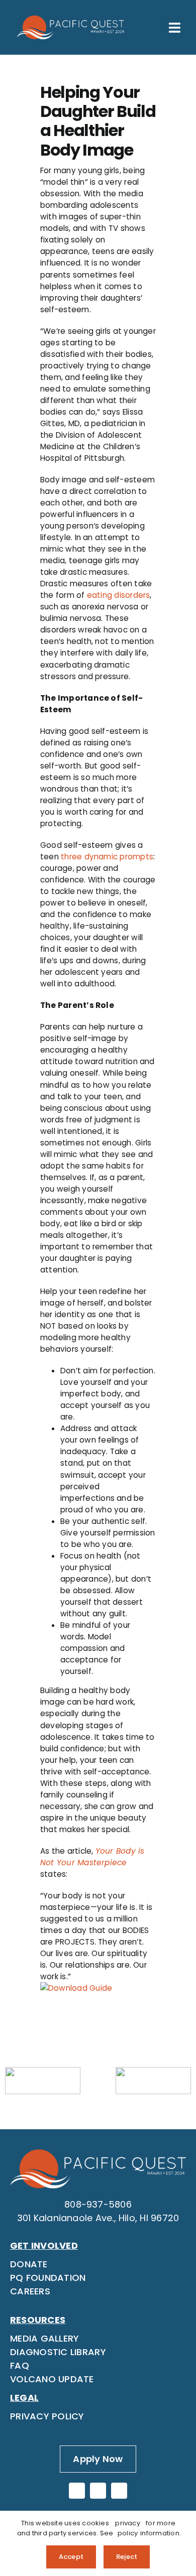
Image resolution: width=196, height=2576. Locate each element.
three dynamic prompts (107, 857)
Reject (127, 2557)
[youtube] (119, 2491)
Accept (71, 2557)
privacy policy (128, 2528)
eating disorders (119, 595)
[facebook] (77, 2491)
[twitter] (98, 2491)
